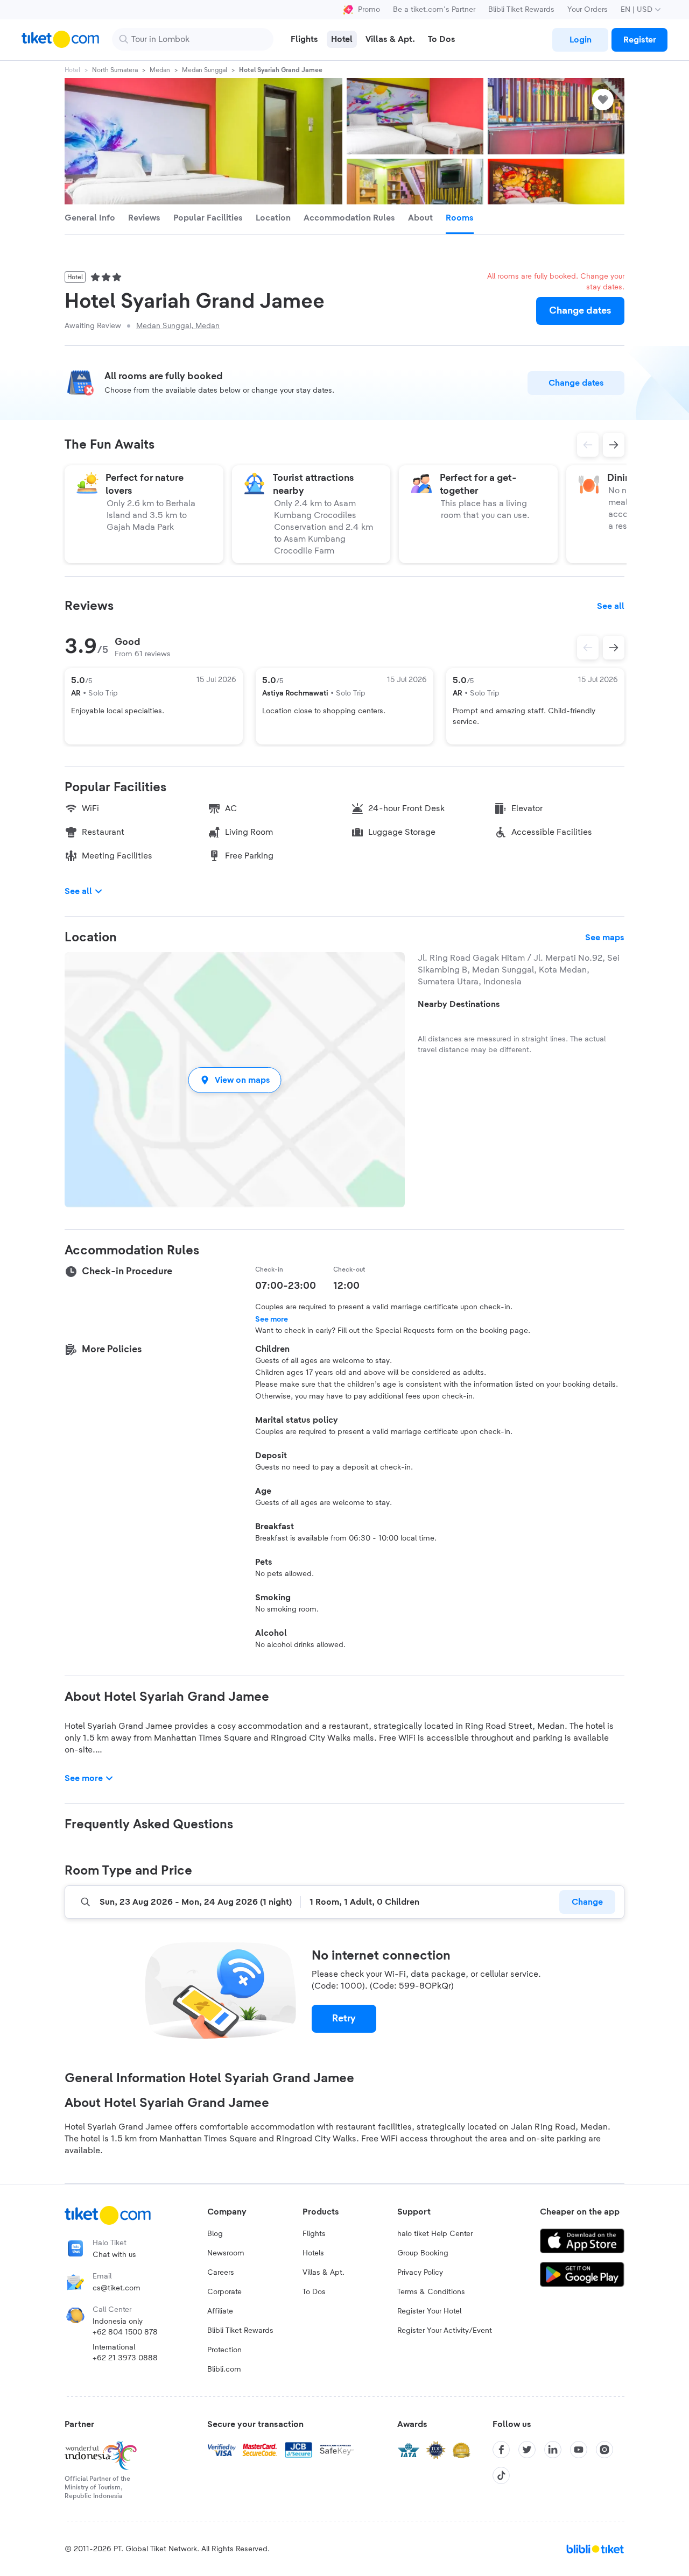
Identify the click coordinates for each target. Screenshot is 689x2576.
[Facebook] (501, 2450)
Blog (215, 2234)
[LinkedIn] (553, 2450)
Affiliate (220, 2311)
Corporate (224, 2292)
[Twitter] (527, 2450)
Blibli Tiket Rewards (521, 10)
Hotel (72, 70)
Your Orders (588, 10)
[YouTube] (579, 2450)
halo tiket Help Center (435, 2234)
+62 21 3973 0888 (125, 2358)
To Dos (314, 2292)
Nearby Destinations (459, 1004)
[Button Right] (614, 648)
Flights (314, 2234)
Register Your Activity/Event (445, 2331)
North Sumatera (115, 70)
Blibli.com (224, 2369)
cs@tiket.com (117, 2288)
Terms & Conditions (431, 2292)
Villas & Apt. (324, 2273)
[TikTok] (501, 2475)
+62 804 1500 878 (125, 2332)
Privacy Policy (420, 2273)
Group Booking (423, 2253)
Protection (224, 2350)
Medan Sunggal (205, 70)
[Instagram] (604, 2450)
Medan (160, 70)
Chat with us (114, 2255)
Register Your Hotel (429, 2311)
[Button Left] (588, 648)
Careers (221, 2273)
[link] (580, 40)
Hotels (313, 2253)
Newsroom (226, 2253)
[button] (235, 1080)
